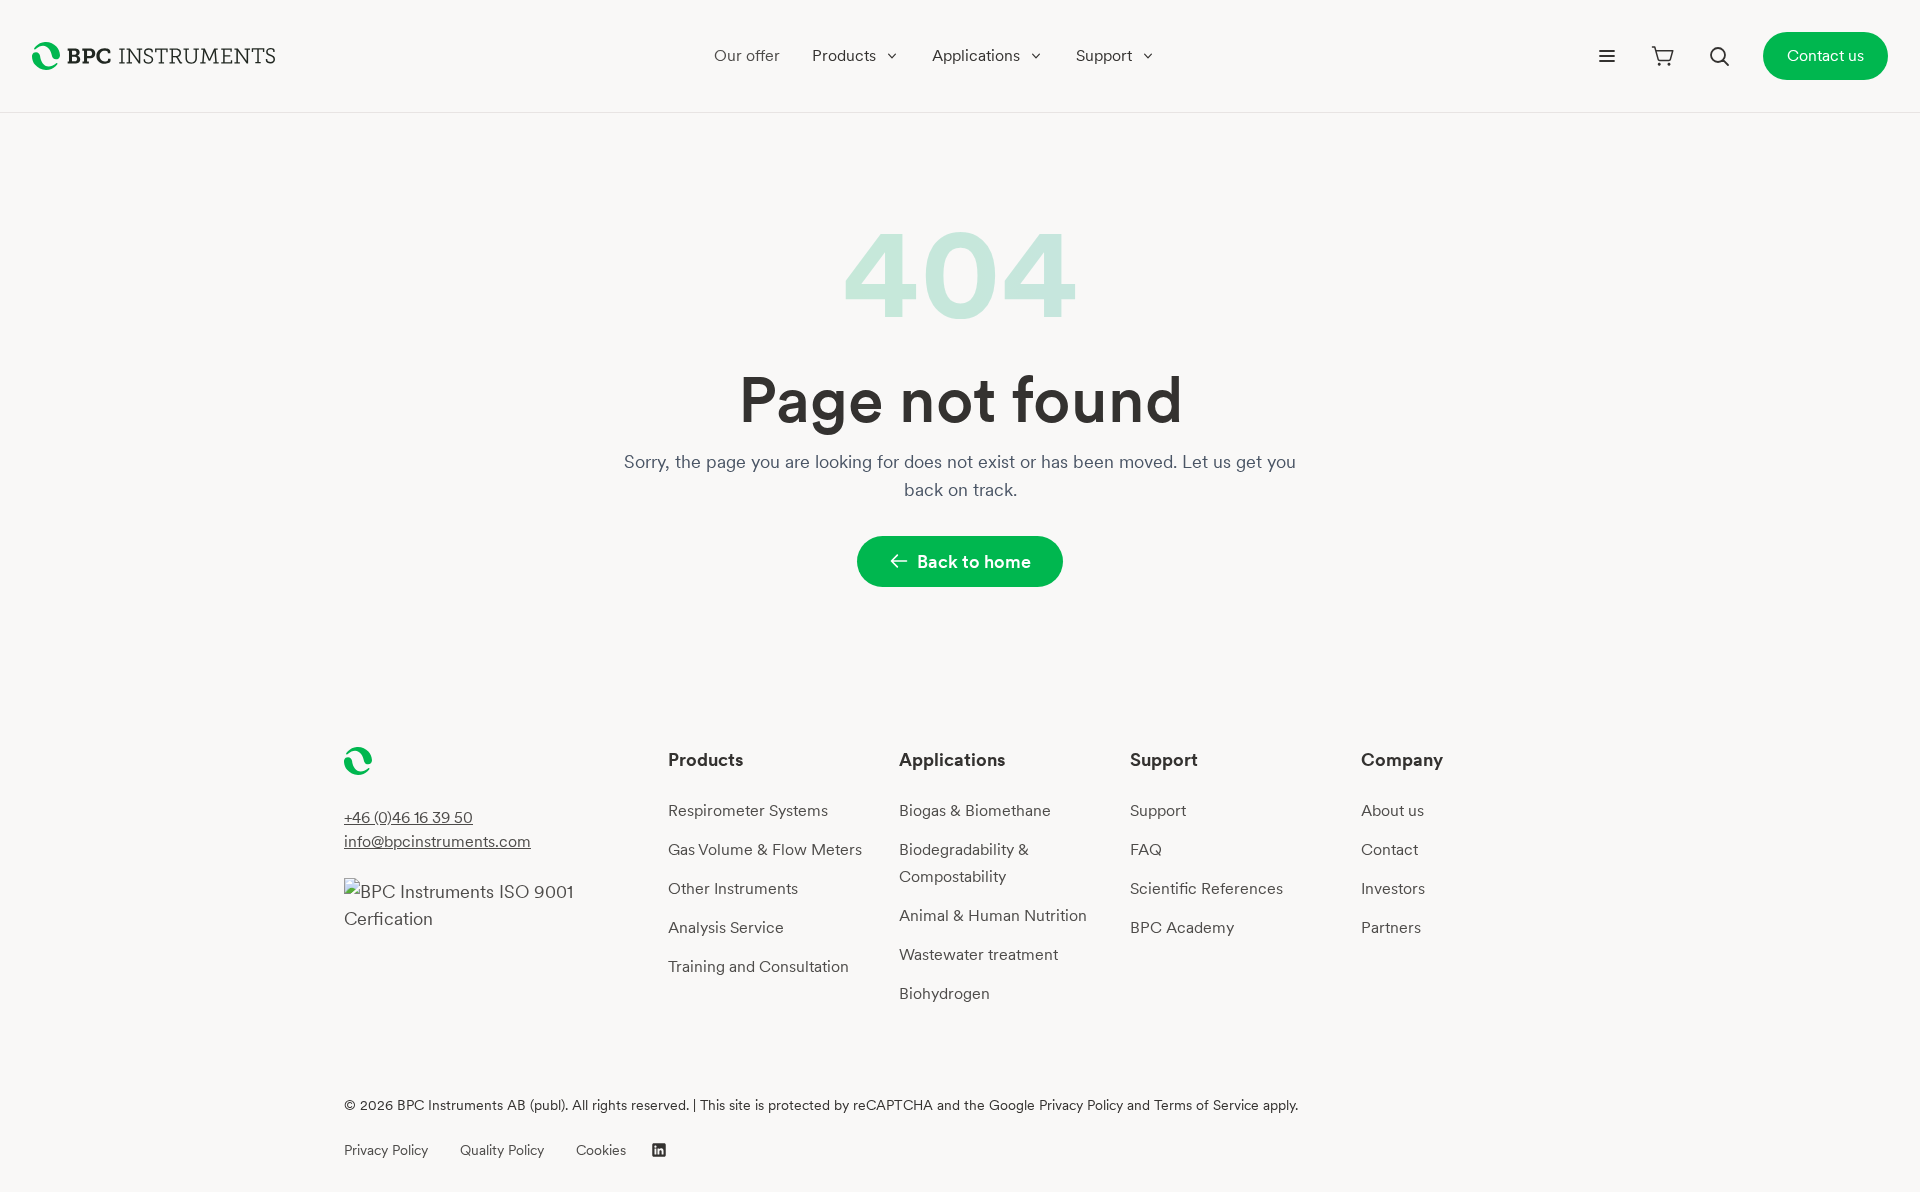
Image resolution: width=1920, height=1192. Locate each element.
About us (1392, 810)
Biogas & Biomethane (975, 810)
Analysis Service (726, 927)
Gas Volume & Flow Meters (765, 849)
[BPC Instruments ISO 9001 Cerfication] (498, 905)
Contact (1389, 849)
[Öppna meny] (1607, 56)
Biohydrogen (944, 993)
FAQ (1146, 849)
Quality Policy (502, 1150)
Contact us (1825, 55)
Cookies (601, 1150)
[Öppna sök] (1719, 56)
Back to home (974, 561)
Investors (1393, 888)
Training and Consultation (758, 966)
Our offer (747, 55)
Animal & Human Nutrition (993, 915)
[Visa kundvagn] (1663, 56)
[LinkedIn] (659, 1150)
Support (1158, 810)
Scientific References (1206, 888)
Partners (1391, 927)
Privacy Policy (386, 1150)
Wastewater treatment (978, 954)
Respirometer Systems (748, 810)
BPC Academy (1182, 927)
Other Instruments (733, 888)
